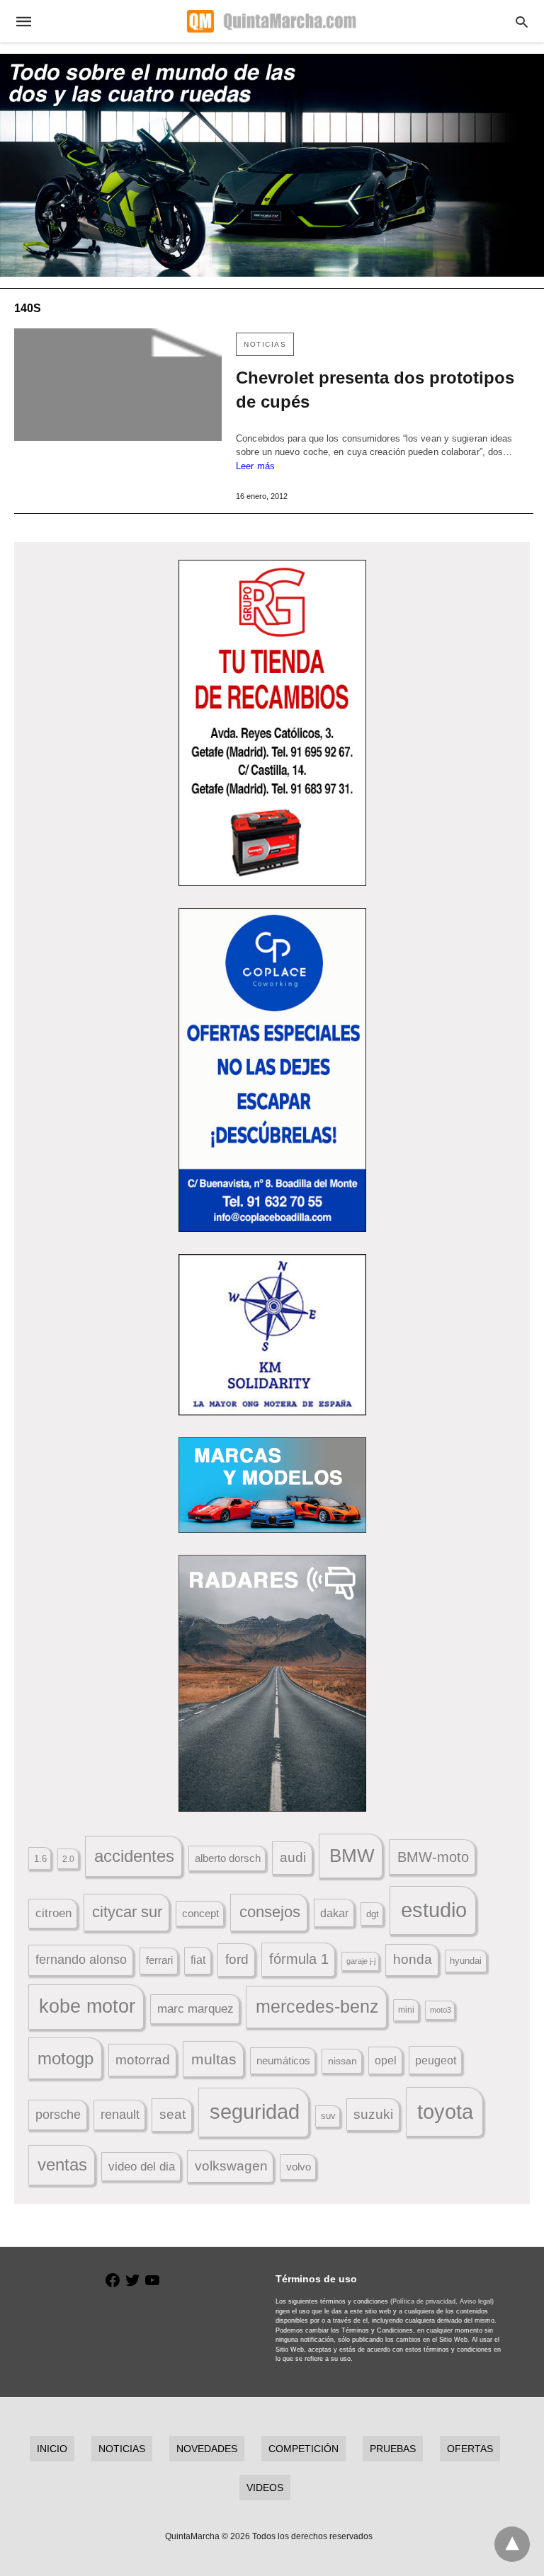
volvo (299, 2167)
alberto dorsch (228, 1858)
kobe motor (87, 2006)
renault (120, 2115)
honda (413, 1959)
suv (328, 2116)
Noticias (265, 344)
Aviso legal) (477, 2301)
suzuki (373, 2114)
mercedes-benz (317, 2007)
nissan (342, 2061)
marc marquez (195, 2009)
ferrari (159, 1960)
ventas (62, 2165)
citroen (53, 1913)
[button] (272, 723)
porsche (58, 2115)
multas (214, 2059)
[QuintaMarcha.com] (271, 21)
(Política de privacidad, (424, 2301)
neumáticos (283, 2060)
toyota (445, 2111)
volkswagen (231, 2166)
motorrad (143, 2060)
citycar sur (127, 1912)
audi (293, 1857)
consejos (270, 1912)
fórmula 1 (299, 1959)
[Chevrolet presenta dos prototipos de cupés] (118, 385)
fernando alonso (81, 1960)
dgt (373, 1914)
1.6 (40, 1859)
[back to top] (512, 2544)
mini (406, 2010)
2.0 (68, 1859)
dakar (334, 1913)
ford (237, 1959)
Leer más (255, 466)
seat (172, 2114)
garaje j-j (361, 1961)
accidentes (134, 1856)
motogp (66, 2058)
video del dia (142, 2167)
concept (200, 1914)
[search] (522, 22)
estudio (434, 1910)
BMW (352, 1856)
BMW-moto (433, 1857)
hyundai (466, 1961)
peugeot (436, 2060)
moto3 (441, 2010)
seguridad (255, 2112)
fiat (198, 1960)
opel (386, 2060)
